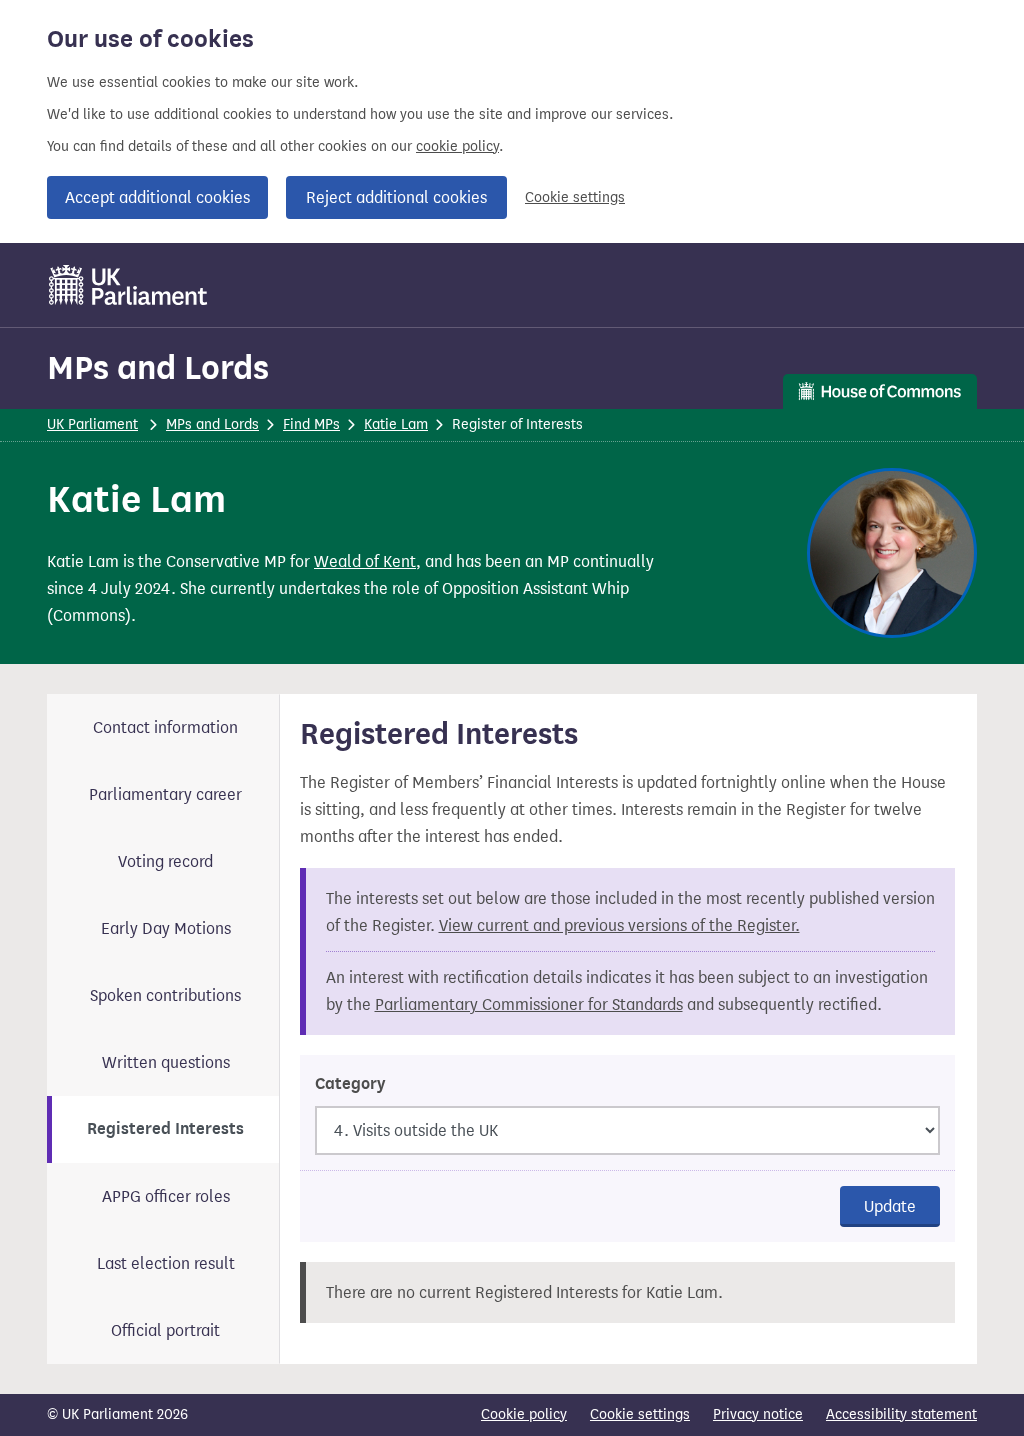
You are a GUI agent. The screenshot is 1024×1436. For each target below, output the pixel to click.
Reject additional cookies (396, 197)
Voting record (165, 861)
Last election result (166, 1263)
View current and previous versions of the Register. (619, 925)
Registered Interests (165, 1129)
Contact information (165, 727)
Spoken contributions (165, 995)
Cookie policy (524, 1414)
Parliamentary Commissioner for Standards (529, 1004)
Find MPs (311, 424)
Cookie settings (575, 197)
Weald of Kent (365, 561)
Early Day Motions (166, 928)
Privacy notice (758, 1414)
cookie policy (457, 146)
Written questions (166, 1062)
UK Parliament (92, 424)
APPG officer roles (166, 1196)
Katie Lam (396, 424)
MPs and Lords (158, 367)
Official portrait (165, 1330)
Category (350, 1084)
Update (890, 1206)
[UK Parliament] (128, 285)
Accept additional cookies (157, 197)
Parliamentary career (165, 794)
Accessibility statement (901, 1414)
